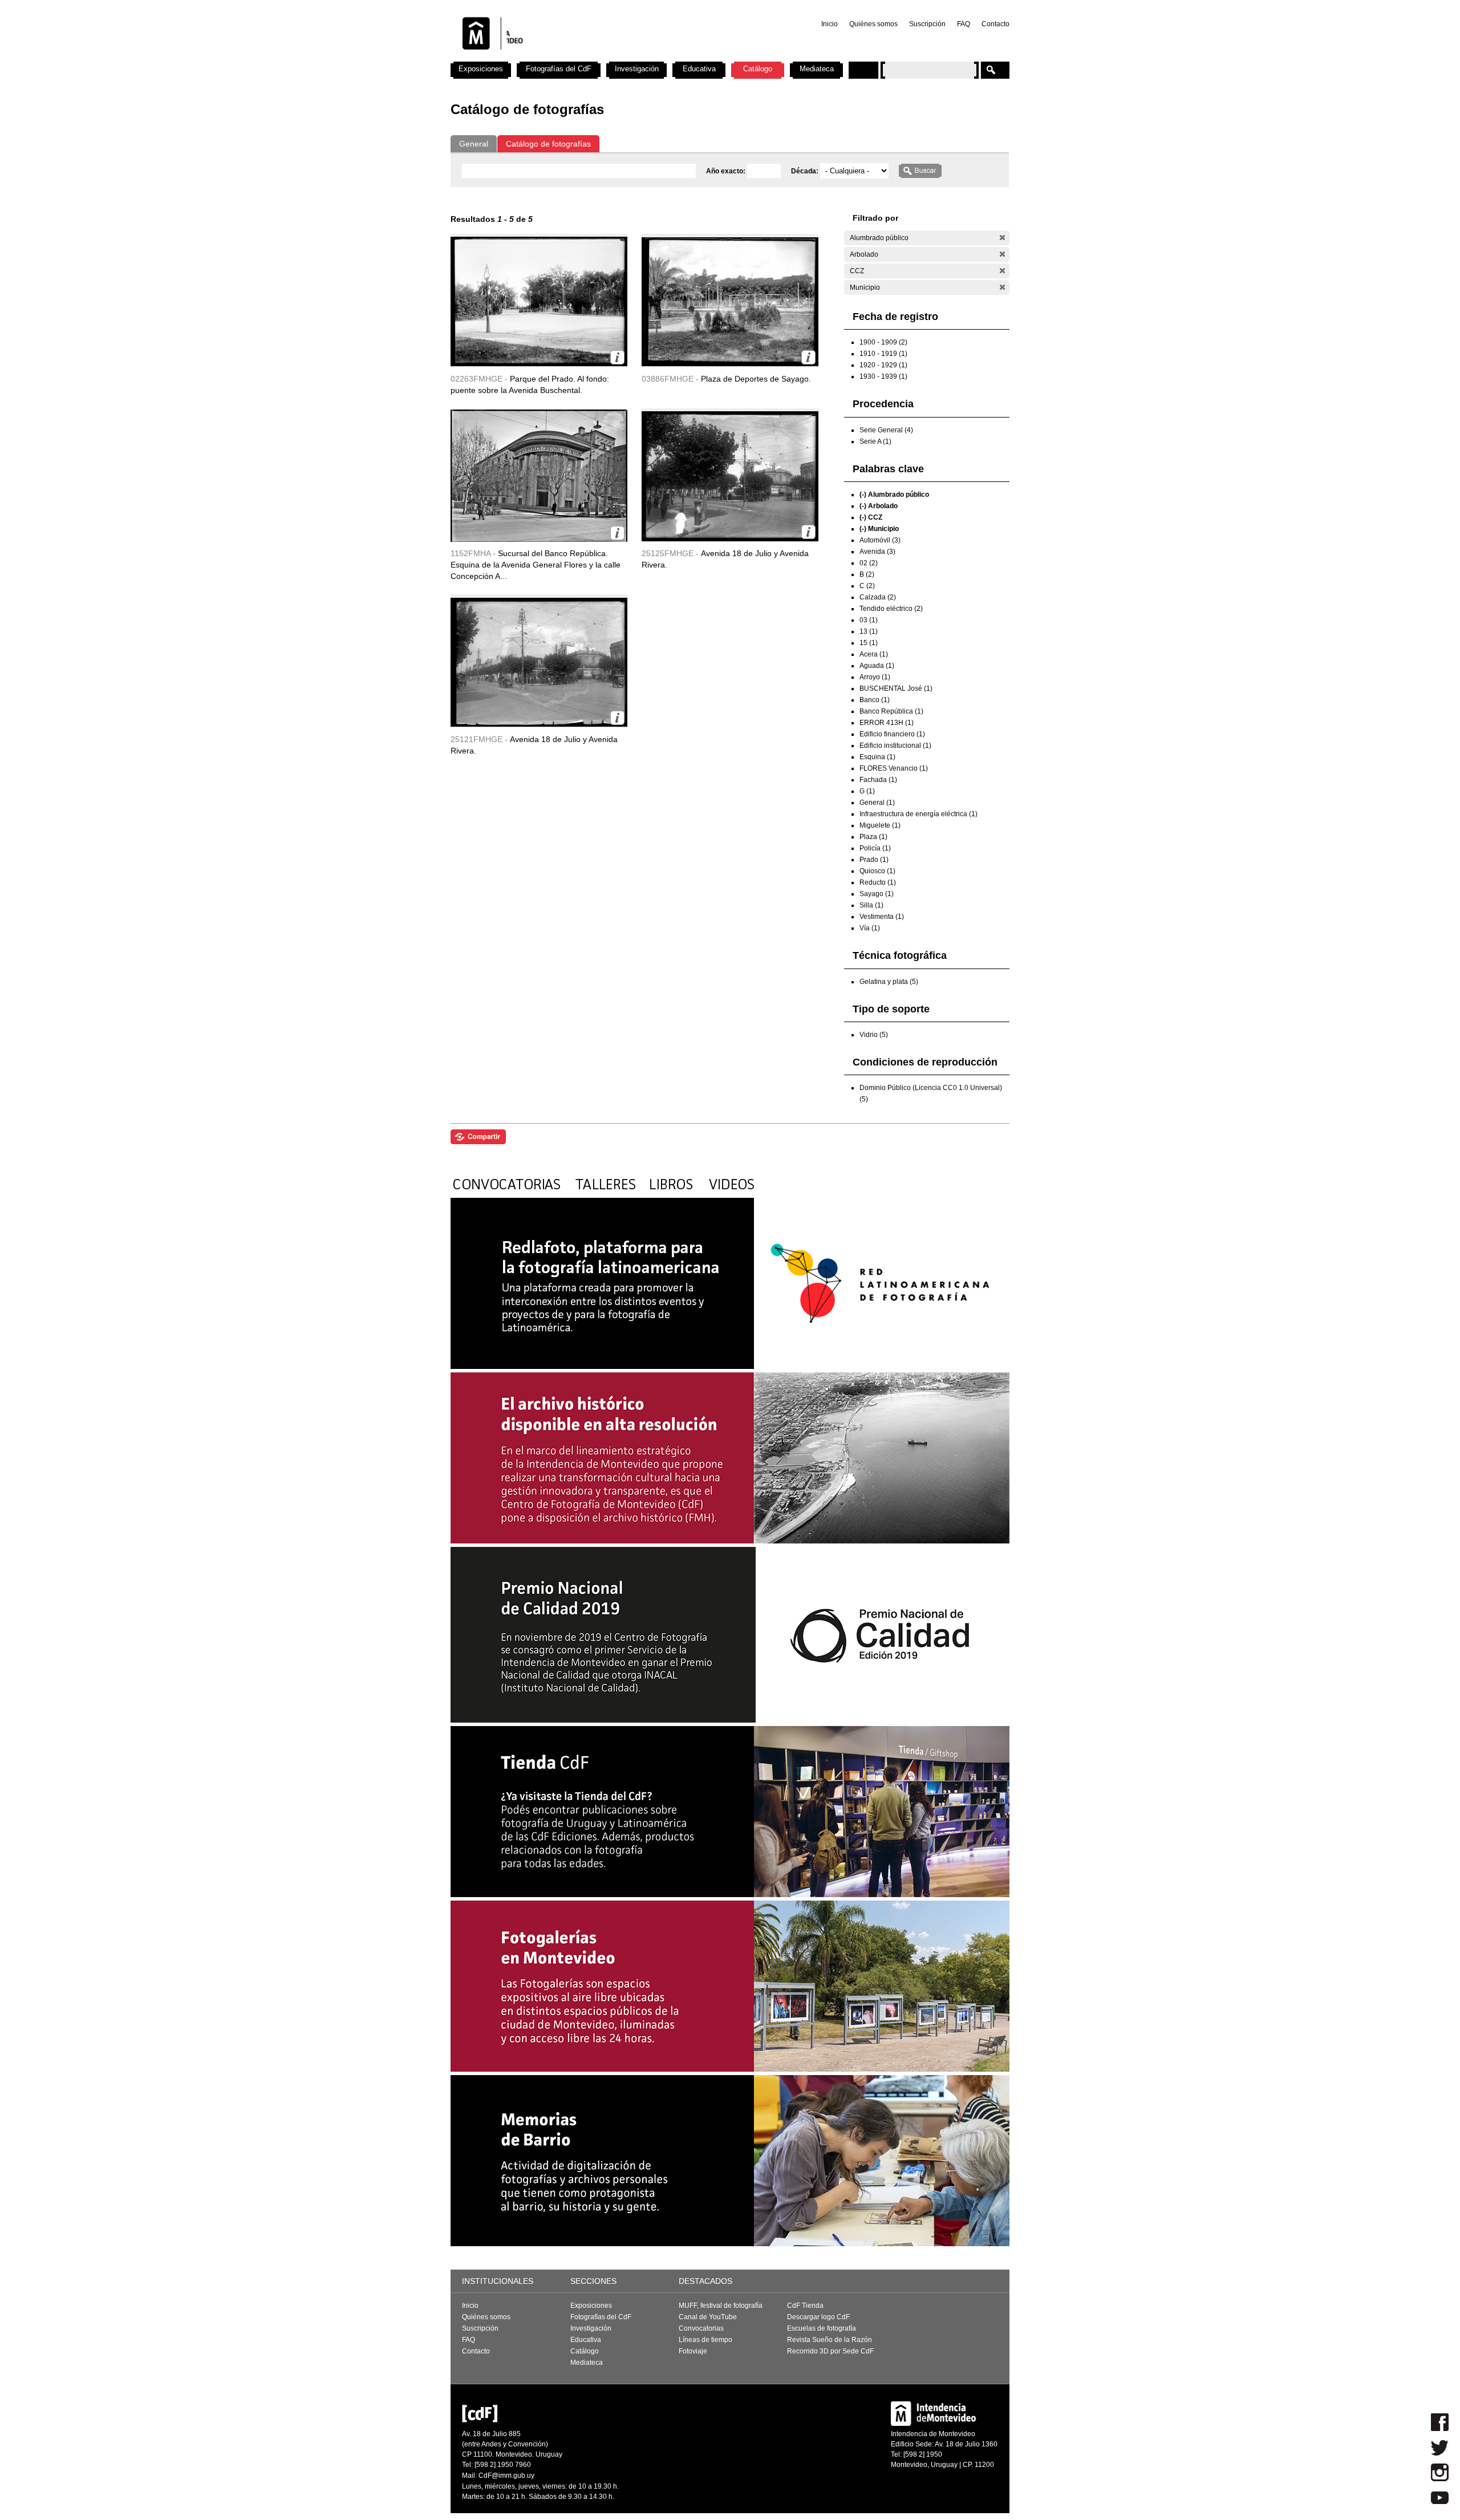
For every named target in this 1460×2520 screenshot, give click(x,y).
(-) (1002, 238)
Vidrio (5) (874, 1035)
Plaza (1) (873, 837)
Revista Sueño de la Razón (830, 2340)
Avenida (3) (877, 552)
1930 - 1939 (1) (883, 376)
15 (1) (869, 643)
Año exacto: (727, 171)
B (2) (867, 574)
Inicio (830, 24)
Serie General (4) (886, 430)
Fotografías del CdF (559, 69)
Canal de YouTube (708, 2317)
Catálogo (758, 69)
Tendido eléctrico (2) (891, 609)
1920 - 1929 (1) (883, 365)
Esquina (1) (877, 757)
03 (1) (869, 620)
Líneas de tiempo (705, 2340)
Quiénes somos (873, 24)
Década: (806, 171)
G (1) (867, 791)
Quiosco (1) (877, 871)
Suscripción (927, 24)
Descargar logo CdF (818, 2317)
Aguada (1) (877, 666)
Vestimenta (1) (882, 917)
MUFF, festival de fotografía (721, 2306)
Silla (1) (871, 905)
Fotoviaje (693, 2351)
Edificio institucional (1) (895, 746)
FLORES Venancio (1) (894, 768)
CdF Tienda (805, 2306)
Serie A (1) (875, 441)
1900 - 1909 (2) (883, 342)
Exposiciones (481, 69)
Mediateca (817, 69)
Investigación (637, 69)
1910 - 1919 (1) (883, 354)
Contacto (995, 24)
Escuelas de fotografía (822, 2328)
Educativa (699, 69)
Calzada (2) (878, 597)
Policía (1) (875, 848)
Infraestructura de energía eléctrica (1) (918, 814)
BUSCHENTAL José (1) (896, 688)
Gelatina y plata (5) (889, 982)
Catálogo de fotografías (548, 144)
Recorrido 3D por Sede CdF (830, 2351)
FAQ (964, 24)
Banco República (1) (891, 711)
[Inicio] (601, 57)
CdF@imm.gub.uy (506, 2476)
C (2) (867, 586)
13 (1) (869, 631)
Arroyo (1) (875, 677)
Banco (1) (875, 700)
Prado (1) (874, 860)
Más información (617, 357)
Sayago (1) (877, 894)
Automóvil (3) (880, 540)
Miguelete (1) (880, 825)
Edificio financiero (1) (892, 734)
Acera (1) (874, 654)
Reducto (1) (878, 882)
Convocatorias (701, 2328)
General (474, 144)
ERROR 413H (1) (887, 723)
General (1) (877, 803)
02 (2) (869, 563)
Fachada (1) (878, 780)
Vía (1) (870, 928)
